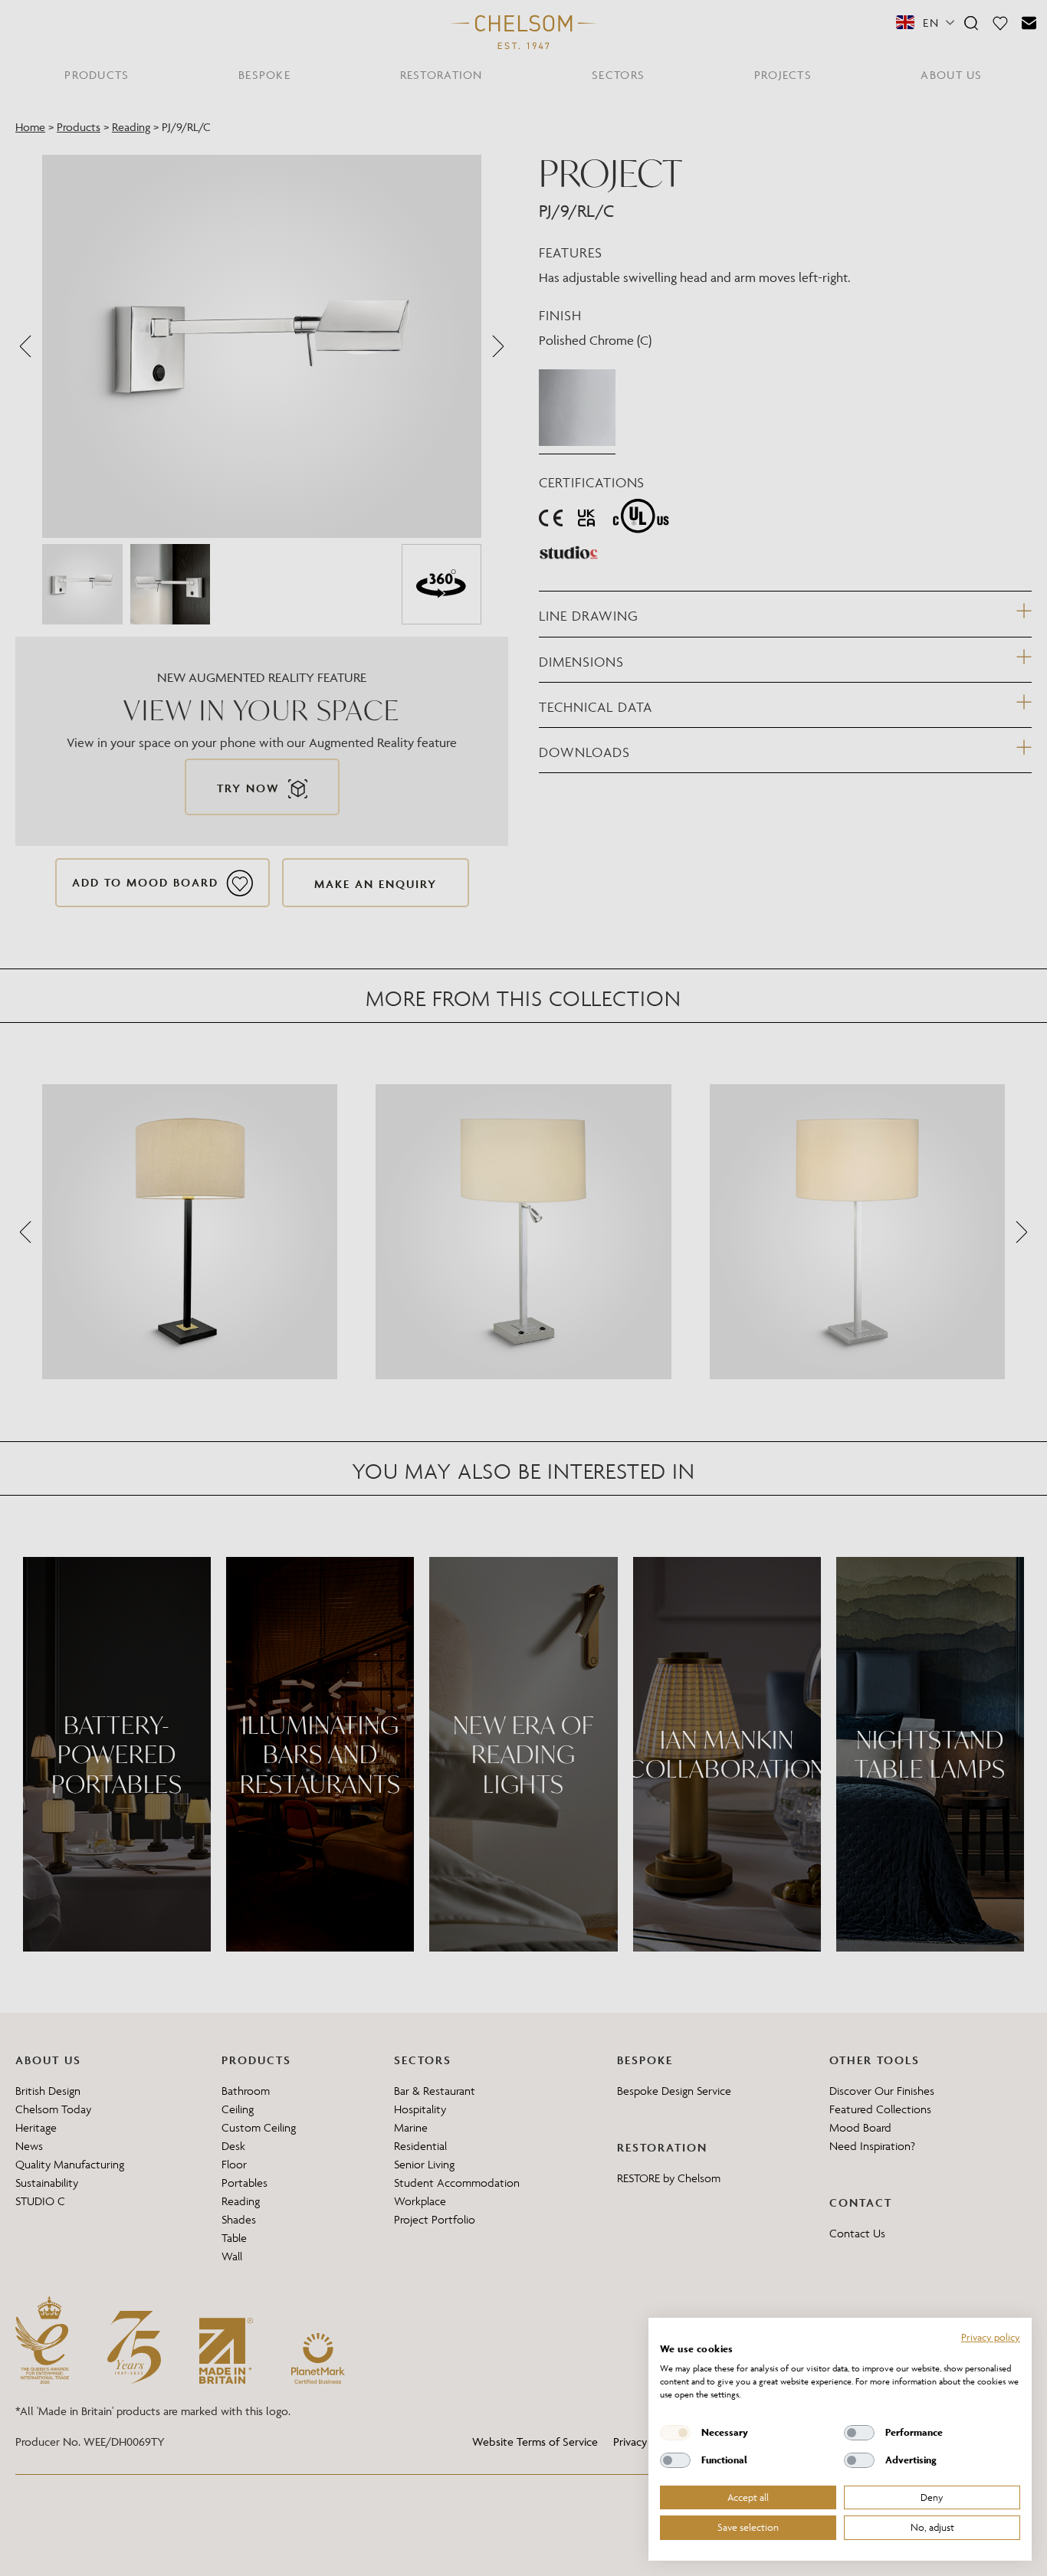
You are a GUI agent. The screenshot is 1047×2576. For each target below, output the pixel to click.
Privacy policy (991, 2337)
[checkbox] (675, 2433)
